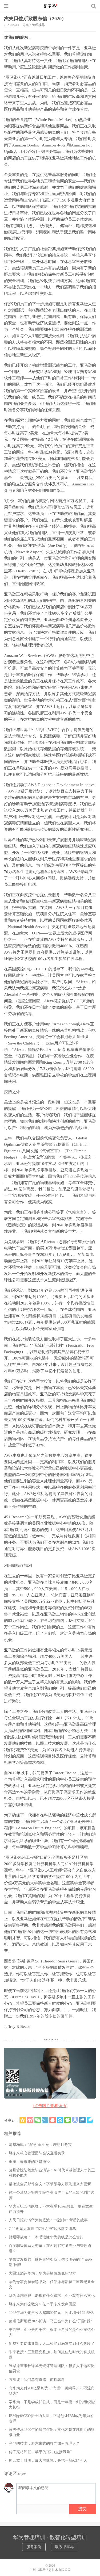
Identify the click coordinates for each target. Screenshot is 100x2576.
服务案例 (34, 2547)
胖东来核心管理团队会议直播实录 (37, 2153)
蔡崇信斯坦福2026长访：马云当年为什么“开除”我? (50, 2321)
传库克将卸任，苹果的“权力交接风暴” (40, 2452)
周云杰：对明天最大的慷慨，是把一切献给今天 (48, 2460)
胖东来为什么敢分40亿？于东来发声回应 (42, 2304)
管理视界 (38, 25)
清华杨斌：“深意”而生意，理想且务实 (40, 2145)
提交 (82, 2509)
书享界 (50, 6)
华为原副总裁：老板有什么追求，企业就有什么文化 (52, 2296)
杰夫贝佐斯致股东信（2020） (35, 19)
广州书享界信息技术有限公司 (50, 2570)
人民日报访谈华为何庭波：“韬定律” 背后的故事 (48, 2220)
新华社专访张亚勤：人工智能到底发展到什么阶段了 (52, 2344)
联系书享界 (65, 2547)
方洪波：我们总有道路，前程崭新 (37, 2380)
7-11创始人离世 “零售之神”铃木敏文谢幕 (42, 2229)
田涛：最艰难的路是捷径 (29, 2162)
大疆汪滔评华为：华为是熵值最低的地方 (42, 2273)
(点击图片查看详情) (50, 2106)
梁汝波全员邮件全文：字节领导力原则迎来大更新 (50, 2184)
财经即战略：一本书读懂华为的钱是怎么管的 (46, 2237)
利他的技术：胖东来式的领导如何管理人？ (44, 2443)
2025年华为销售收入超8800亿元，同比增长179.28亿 (51, 2313)
